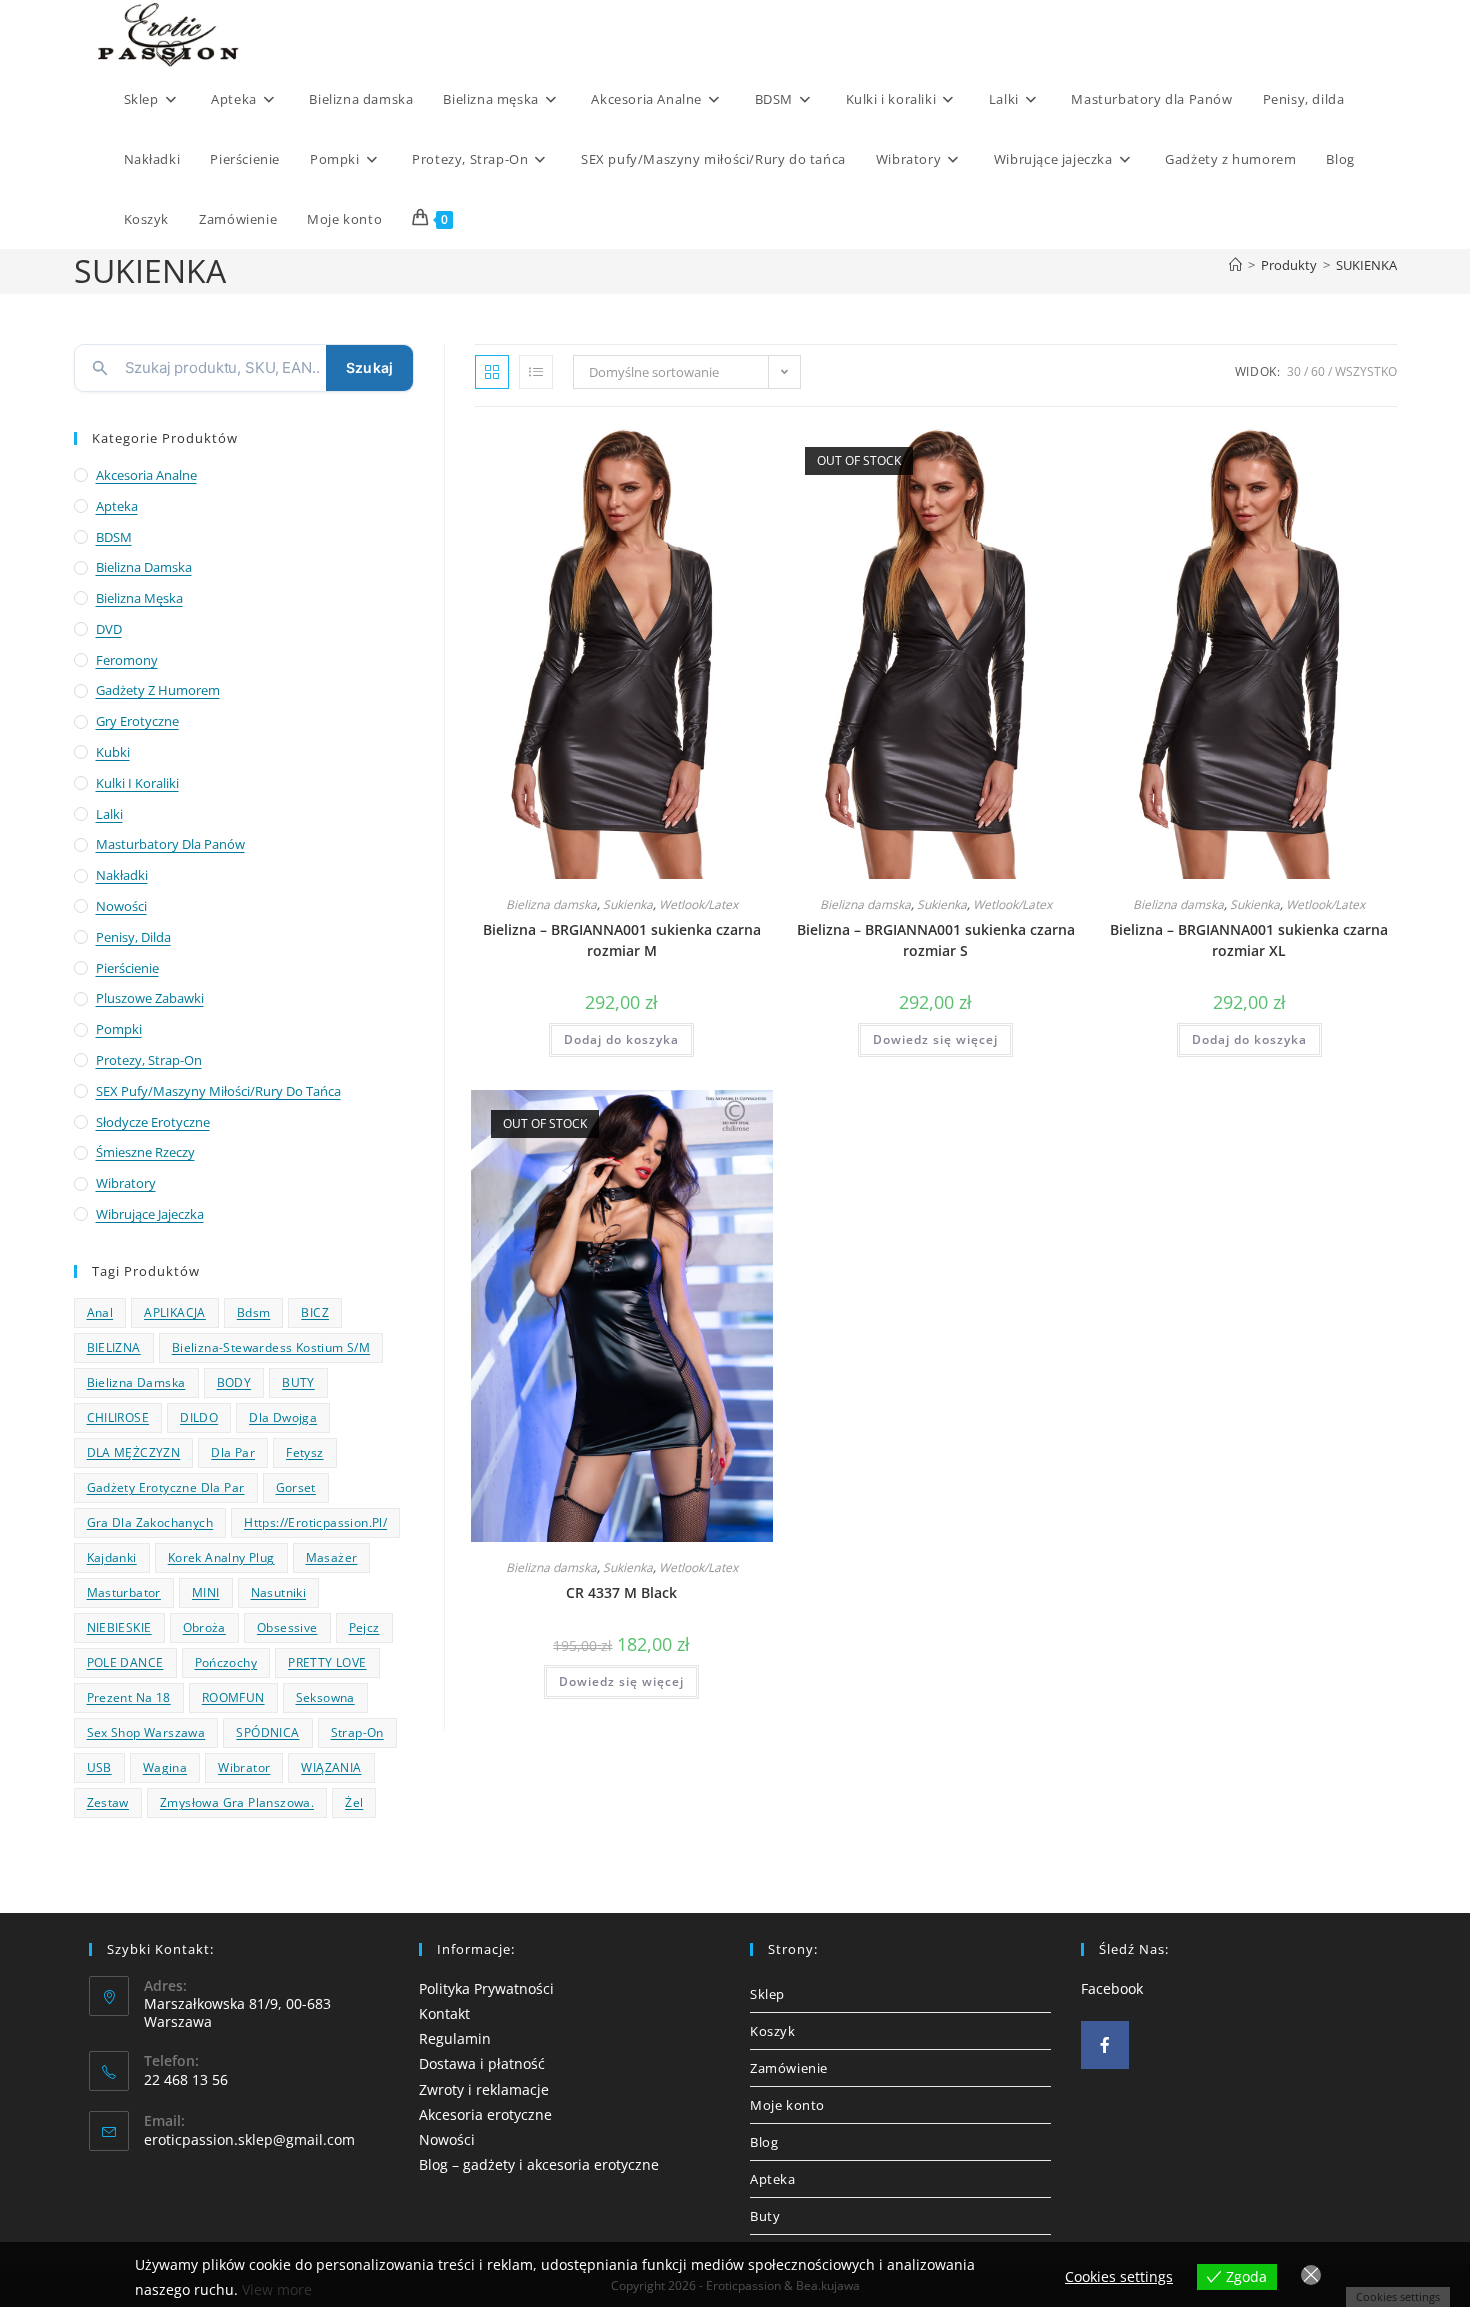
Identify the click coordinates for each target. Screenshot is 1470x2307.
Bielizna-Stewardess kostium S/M (271, 1347)
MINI (206, 1592)
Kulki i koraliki (137, 783)
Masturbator (124, 1592)
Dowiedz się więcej (935, 1039)
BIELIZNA (114, 1347)
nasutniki (279, 1592)
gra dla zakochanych (150, 1522)
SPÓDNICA (267, 1732)
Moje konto (787, 2105)
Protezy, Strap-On (149, 1060)
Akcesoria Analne (146, 475)
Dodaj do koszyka (621, 1039)
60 (1318, 371)
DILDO (199, 1417)
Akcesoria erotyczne (485, 2114)
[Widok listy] (536, 372)
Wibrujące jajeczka (150, 1214)
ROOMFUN (233, 1697)
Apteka (117, 506)
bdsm (254, 1312)
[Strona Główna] (1235, 265)
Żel (354, 1802)
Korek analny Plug (221, 1557)
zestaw (108, 1802)
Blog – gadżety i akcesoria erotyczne (539, 2164)
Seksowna (325, 1697)
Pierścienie (127, 968)
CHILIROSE (118, 1417)
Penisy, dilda (133, 937)
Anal (100, 1312)
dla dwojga (283, 1417)
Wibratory (126, 1183)
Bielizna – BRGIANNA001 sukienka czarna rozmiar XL (1249, 940)
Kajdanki (112, 1557)
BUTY (298, 1382)
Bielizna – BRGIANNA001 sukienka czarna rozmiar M (622, 940)
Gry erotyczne (137, 721)
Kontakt (444, 2013)
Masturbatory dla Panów (170, 844)
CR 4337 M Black (621, 1592)
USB (99, 1767)
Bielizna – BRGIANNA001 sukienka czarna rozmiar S (936, 940)
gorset (296, 1487)
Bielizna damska (551, 904)
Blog (764, 2142)
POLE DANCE (125, 1662)
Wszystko (1366, 371)
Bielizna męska (139, 598)
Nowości (121, 906)
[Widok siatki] (492, 372)
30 (1294, 371)
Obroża (204, 1627)
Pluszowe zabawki (150, 998)
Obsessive (287, 1627)
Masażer (332, 1557)
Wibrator (244, 1767)
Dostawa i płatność (482, 2063)
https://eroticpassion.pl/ (315, 1522)
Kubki (113, 752)
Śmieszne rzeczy (145, 1152)
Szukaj (369, 367)
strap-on (357, 1732)
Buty (765, 2216)
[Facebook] (1105, 2045)
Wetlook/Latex (698, 904)
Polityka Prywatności (486, 1988)
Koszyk (773, 2031)
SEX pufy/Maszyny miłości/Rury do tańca (218, 1091)
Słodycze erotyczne (153, 1122)
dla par (233, 1452)
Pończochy (226, 1662)
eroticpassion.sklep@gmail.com (249, 2139)
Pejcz (364, 1627)
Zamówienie (789, 2068)
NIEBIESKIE (119, 1627)
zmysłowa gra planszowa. (237, 1802)
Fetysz (304, 1452)
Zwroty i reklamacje (484, 2089)
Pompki (119, 1029)
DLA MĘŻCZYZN (134, 1452)
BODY (234, 1382)
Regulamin (455, 2038)
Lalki (109, 814)
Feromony (127, 660)
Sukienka (628, 904)
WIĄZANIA (331, 1767)
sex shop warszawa (146, 1732)
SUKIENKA (1366, 265)
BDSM (114, 537)
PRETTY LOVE (327, 1662)
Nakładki (122, 875)
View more (277, 2289)
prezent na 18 (129, 1697)
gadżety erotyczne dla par (166, 1487)
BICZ (315, 1312)
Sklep (767, 1994)
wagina (165, 1767)
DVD (109, 629)
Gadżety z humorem (158, 690)
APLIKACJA (175, 1312)
